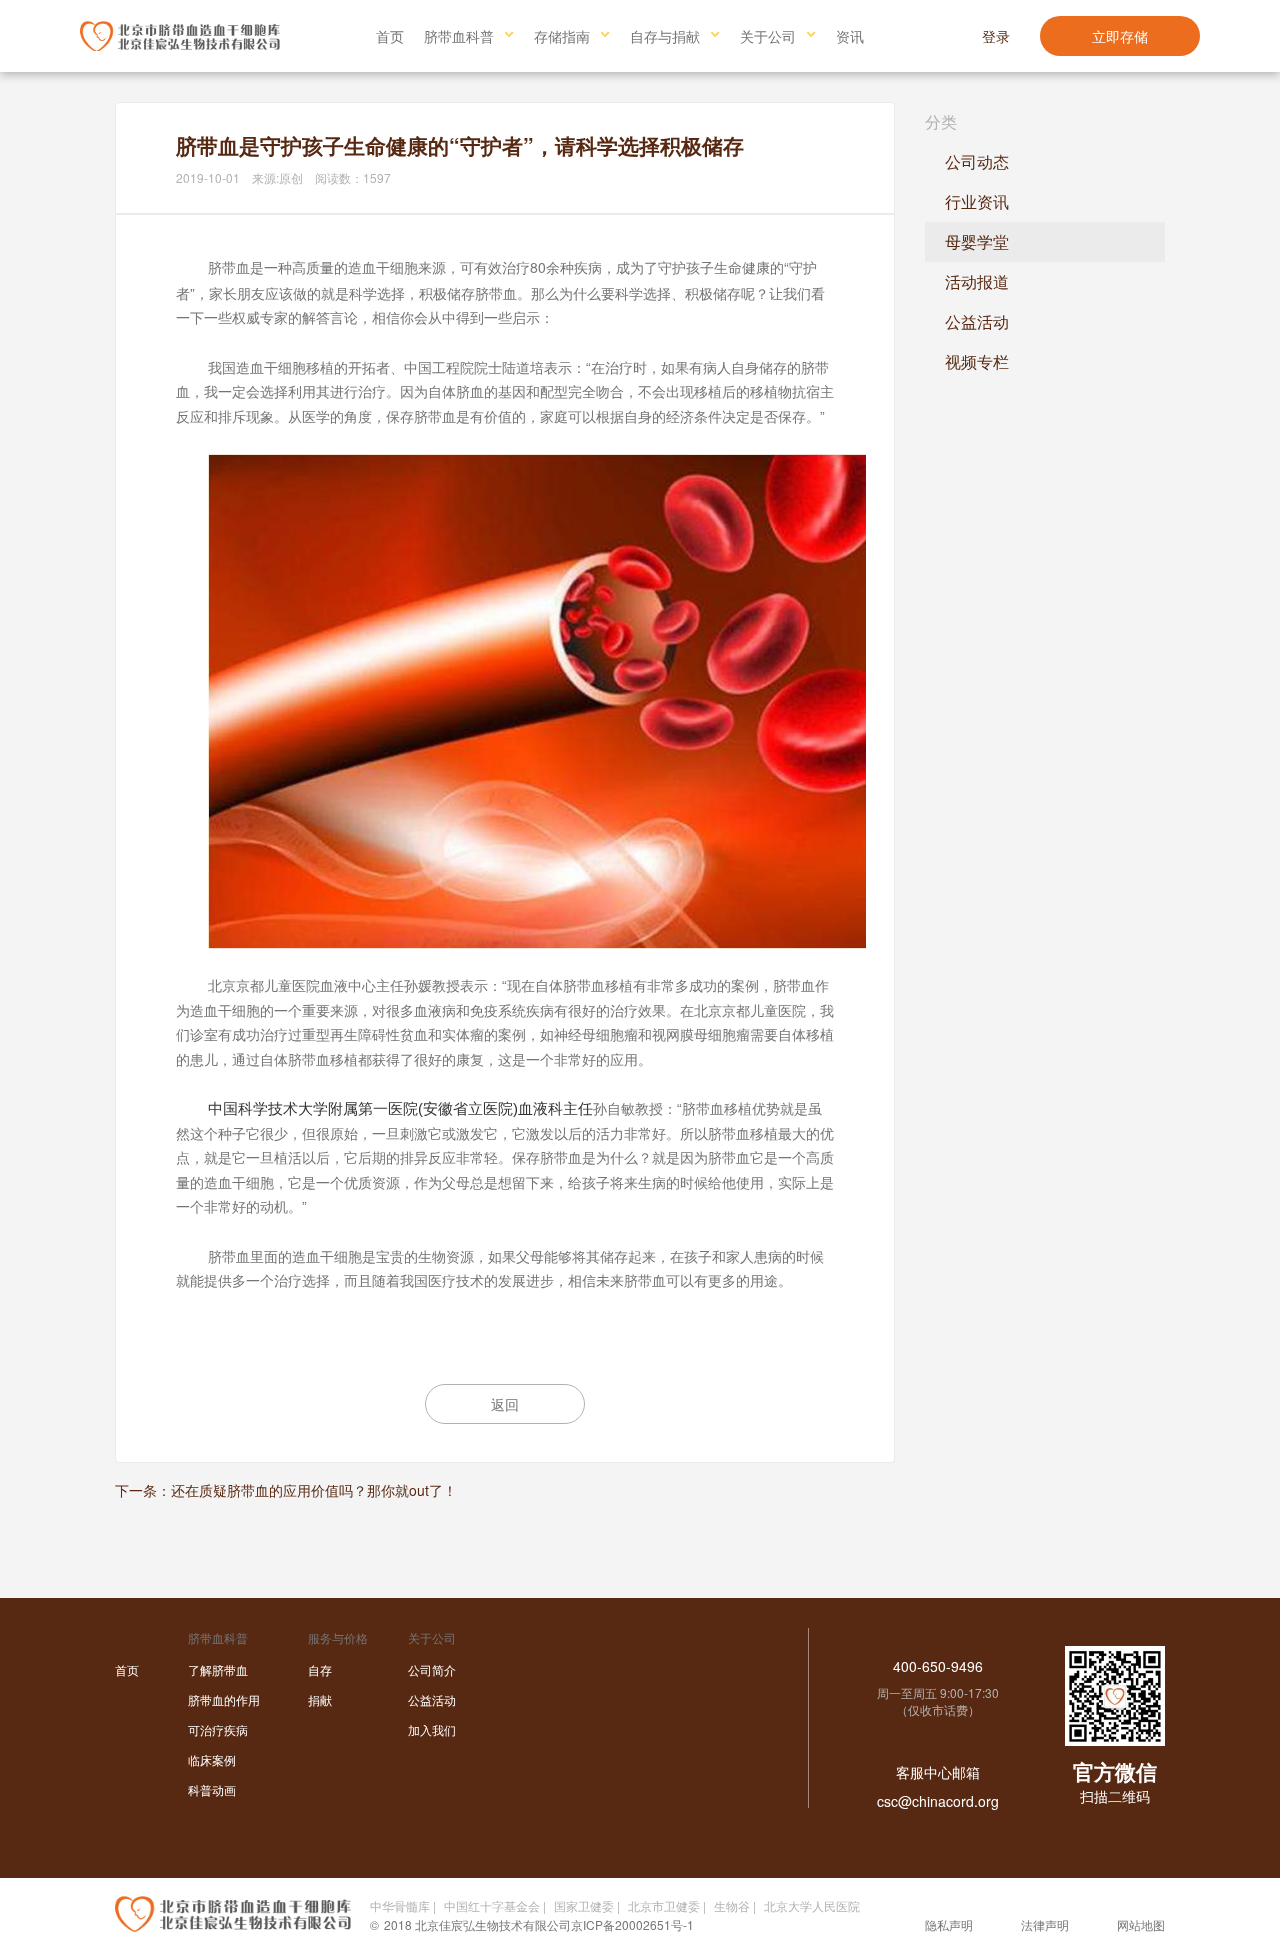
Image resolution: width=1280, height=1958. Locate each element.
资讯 (850, 36)
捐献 (320, 1699)
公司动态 (977, 161)
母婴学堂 (977, 241)
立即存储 (1120, 36)
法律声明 (1045, 1924)
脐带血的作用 (224, 1699)
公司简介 (432, 1669)
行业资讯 (977, 201)
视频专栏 (977, 361)
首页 (390, 36)
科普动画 (212, 1789)
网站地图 (1141, 1924)
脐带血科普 (459, 36)
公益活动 (977, 321)
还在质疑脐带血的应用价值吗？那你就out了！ (314, 1490)
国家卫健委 (584, 1905)
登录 (996, 36)
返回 (505, 1404)
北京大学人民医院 (812, 1905)
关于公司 (768, 36)
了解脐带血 (218, 1669)
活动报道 (977, 281)
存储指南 (562, 36)
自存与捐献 (665, 36)
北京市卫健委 (664, 1905)
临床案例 (212, 1759)
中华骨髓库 (400, 1905)
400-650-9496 (938, 1666)
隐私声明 (949, 1924)
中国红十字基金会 (492, 1905)
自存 (320, 1669)
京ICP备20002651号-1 (632, 1924)
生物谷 (732, 1905)
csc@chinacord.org (938, 1801)
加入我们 (432, 1729)
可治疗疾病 (218, 1729)
